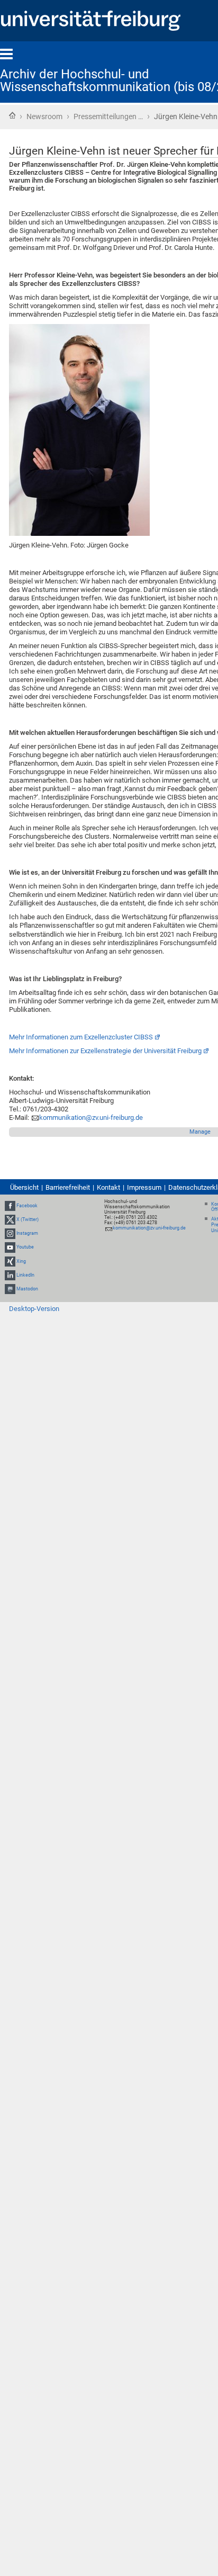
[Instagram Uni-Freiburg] (10, 1233)
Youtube (25, 1247)
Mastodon (27, 1289)
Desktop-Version (34, 1309)
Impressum (144, 1187)
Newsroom (44, 116)
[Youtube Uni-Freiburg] (10, 1247)
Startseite (12, 115)
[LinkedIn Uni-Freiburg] (10, 1275)
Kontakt (108, 1187)
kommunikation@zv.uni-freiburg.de (91, 1118)
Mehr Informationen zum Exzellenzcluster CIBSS (81, 1037)
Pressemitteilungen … (108, 116)
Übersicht (24, 1187)
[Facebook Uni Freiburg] (10, 1206)
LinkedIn (25, 1275)
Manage (200, 1132)
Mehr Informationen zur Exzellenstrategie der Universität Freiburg (105, 1051)
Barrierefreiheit (68, 1187)
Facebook (27, 1206)
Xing (21, 1261)
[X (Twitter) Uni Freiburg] (10, 1219)
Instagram (27, 1233)
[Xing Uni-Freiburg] (10, 1261)
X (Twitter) (28, 1219)
